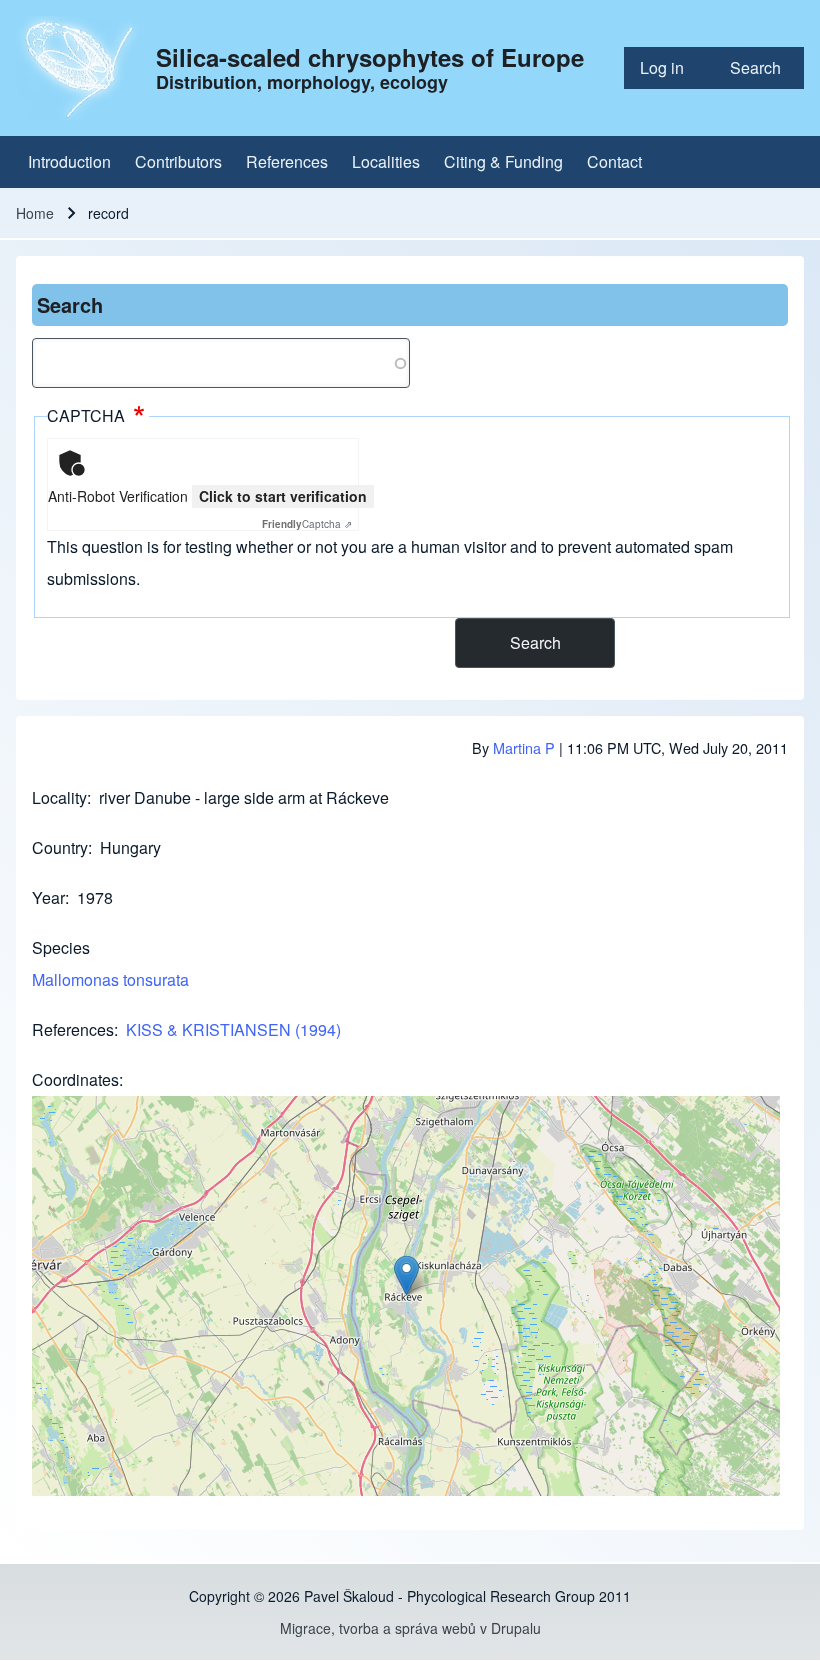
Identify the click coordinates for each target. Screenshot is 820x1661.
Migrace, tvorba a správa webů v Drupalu (410, 1628)
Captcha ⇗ (307, 524)
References (73, 1029)
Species (61, 947)
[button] (406, 1275)
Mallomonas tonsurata (110, 979)
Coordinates (75, 1079)
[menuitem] (669, 68)
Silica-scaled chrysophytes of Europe (370, 57)
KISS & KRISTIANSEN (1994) (233, 1029)
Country (60, 847)
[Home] (80, 68)
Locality (59, 797)
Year (48, 897)
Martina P (524, 747)
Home (35, 213)
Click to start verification (283, 496)
